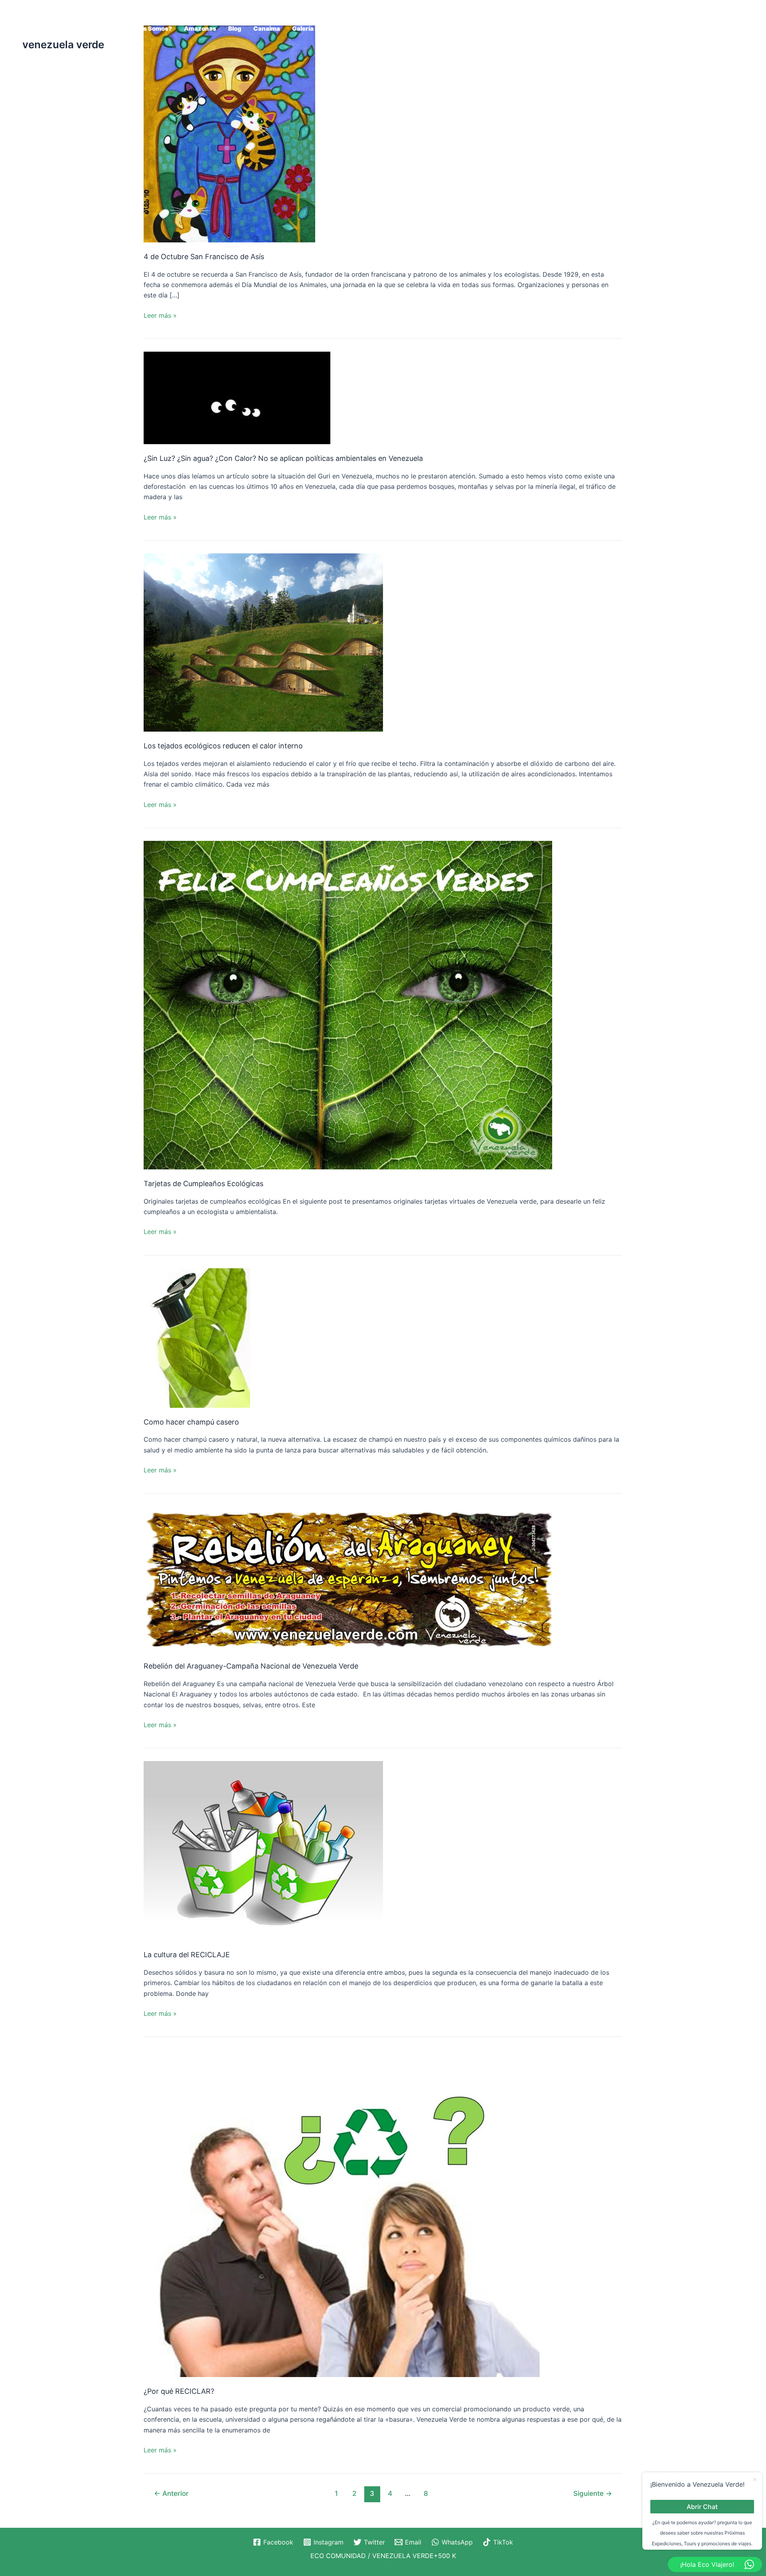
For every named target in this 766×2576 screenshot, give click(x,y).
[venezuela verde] (42, 22)
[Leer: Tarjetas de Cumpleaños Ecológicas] (348, 1004)
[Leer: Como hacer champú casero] (197, 1337)
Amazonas (200, 29)
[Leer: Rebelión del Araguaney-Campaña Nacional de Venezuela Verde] (348, 1578)
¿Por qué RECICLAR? (179, 2391)
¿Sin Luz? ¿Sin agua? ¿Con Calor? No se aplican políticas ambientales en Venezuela (283, 458)
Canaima (267, 29)
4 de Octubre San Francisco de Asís (204, 257)
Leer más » (160, 315)
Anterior (171, 2493)
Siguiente (593, 2493)
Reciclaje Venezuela (708, 29)
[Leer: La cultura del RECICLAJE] (263, 1850)
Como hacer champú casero (191, 1422)
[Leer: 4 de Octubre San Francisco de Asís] (229, 133)
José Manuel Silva (503, 29)
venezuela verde (63, 44)
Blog (235, 29)
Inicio (456, 29)
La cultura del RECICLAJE (187, 1955)
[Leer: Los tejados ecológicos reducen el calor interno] (263, 642)
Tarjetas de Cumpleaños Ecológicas (203, 1184)
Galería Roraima (316, 29)
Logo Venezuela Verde (575, 29)
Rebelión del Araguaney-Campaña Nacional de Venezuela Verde (251, 1666)
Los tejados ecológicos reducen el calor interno (223, 746)
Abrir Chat (702, 2506)
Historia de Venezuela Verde (394, 29)
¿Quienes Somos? (145, 29)
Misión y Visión (644, 29)
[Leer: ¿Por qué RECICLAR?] (348, 2213)
